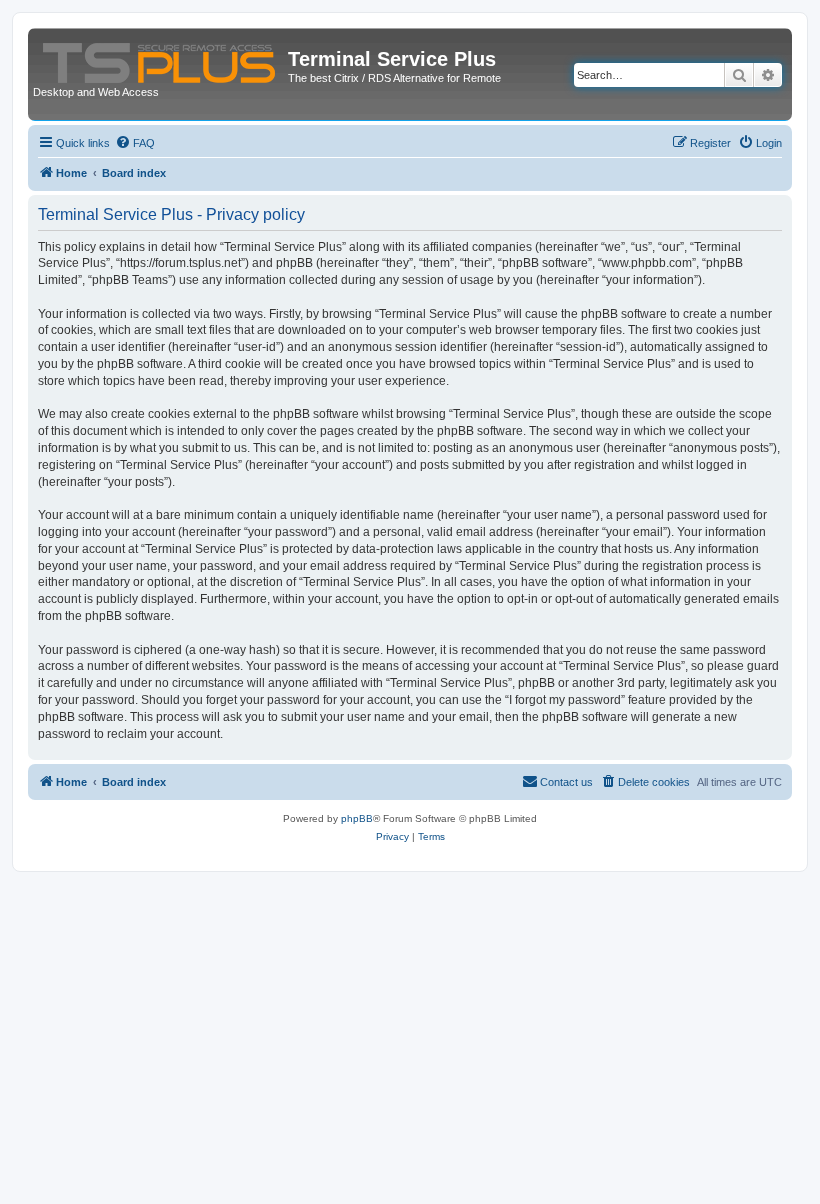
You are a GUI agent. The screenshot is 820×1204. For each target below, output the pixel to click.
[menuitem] (135, 143)
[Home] (160, 59)
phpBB (357, 818)
